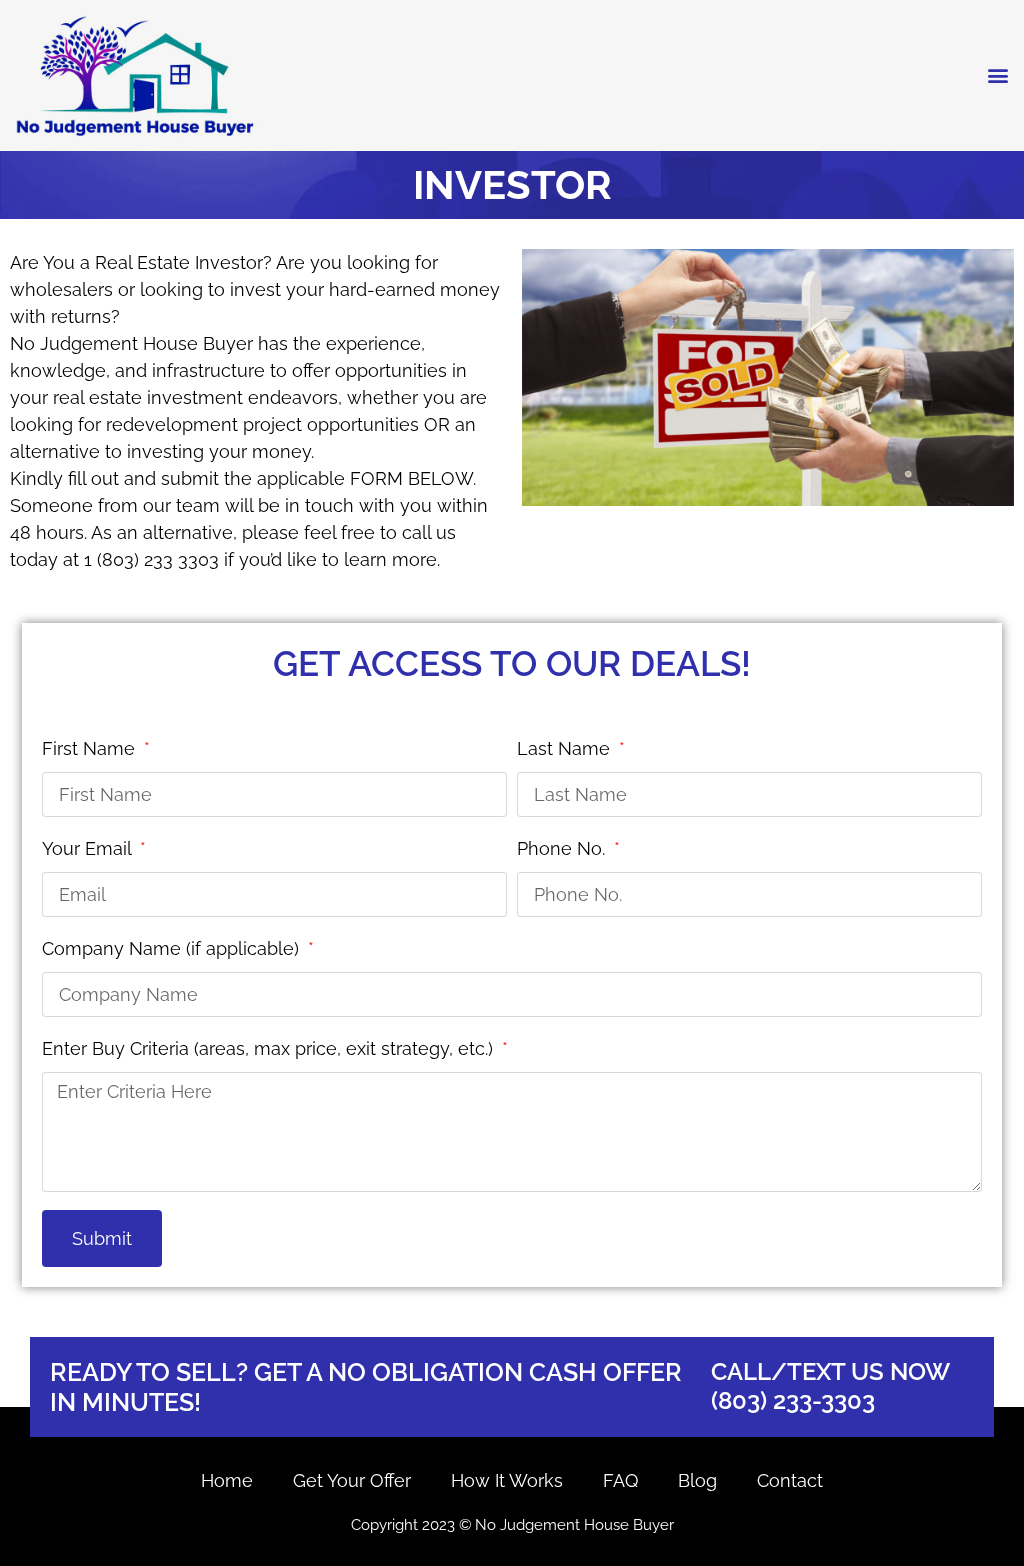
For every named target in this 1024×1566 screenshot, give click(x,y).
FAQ (620, 1480)
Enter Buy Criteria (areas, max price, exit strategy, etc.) (270, 1048)
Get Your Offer (352, 1480)
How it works (507, 1480)
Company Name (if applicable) (173, 948)
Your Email (89, 848)
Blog (697, 1480)
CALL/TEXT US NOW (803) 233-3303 (830, 1386)
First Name (91, 748)
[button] (997, 75)
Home (227, 1480)
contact (790, 1480)
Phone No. (563, 848)
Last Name (566, 748)
